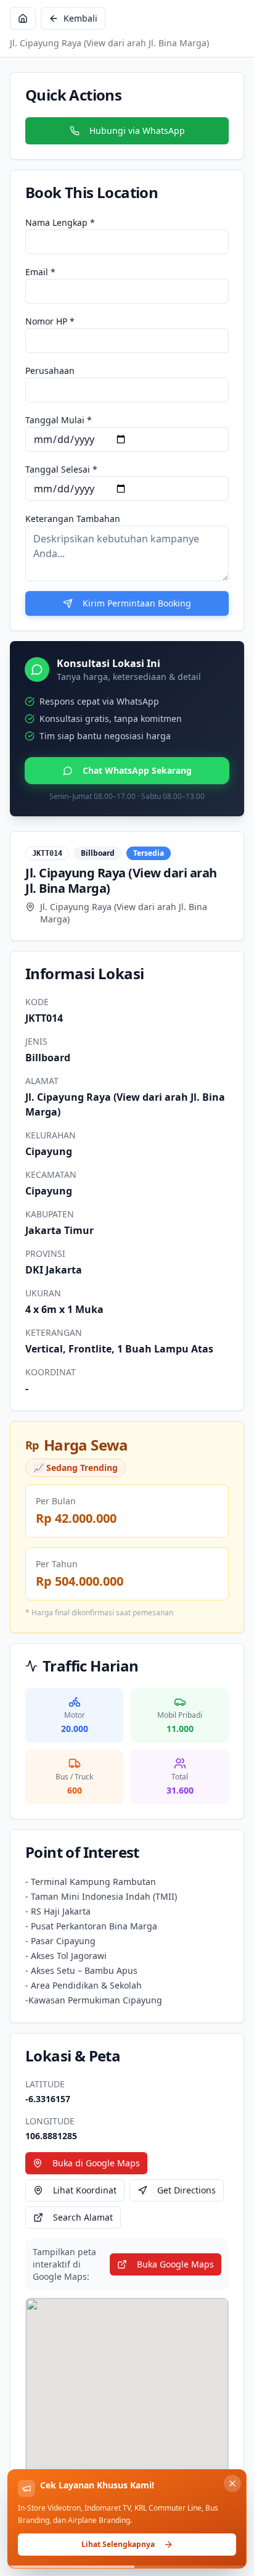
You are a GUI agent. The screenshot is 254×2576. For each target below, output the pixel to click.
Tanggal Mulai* (59, 420)
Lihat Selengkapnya (118, 2544)
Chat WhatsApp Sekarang (137, 770)
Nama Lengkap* (60, 222)
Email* (40, 272)
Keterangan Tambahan (73, 519)
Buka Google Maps (175, 2264)
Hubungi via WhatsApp (137, 130)
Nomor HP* (50, 321)
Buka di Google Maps (96, 2163)
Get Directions (186, 2190)
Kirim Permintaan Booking (137, 603)
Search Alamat (83, 2217)
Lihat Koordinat (85, 2190)
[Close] (232, 2483)
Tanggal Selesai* (61, 469)
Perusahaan (50, 371)
